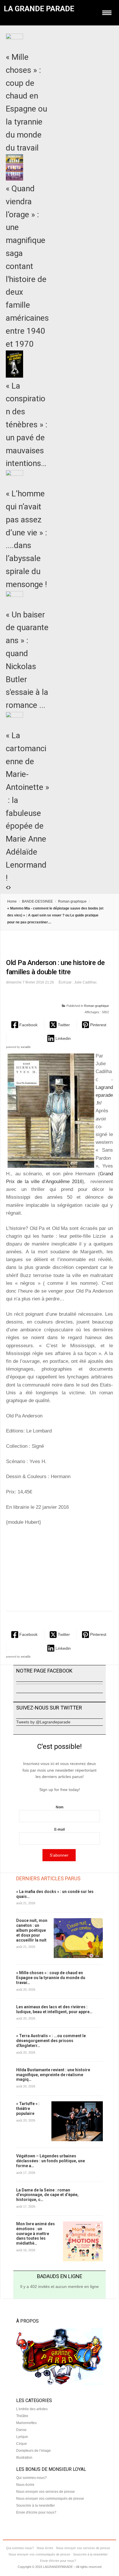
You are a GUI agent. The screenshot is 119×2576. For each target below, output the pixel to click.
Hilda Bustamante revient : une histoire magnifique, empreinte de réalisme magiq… (53, 2075)
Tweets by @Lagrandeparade (43, 1722)
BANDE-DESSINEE (37, 901)
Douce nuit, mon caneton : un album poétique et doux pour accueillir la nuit (32, 1930)
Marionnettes (26, 2423)
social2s (26, 1047)
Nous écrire (25, 2485)
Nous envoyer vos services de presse (45, 2492)
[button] (25, 1025)
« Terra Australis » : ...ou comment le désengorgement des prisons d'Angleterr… (51, 2041)
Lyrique (22, 2437)
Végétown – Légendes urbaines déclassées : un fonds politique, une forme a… (51, 2161)
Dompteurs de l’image (34, 2451)
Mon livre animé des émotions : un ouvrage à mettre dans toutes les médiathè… (36, 2233)
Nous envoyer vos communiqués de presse (50, 2499)
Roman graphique (72, 901)
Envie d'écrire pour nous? (36, 2512)
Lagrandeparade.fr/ (104, 1095)
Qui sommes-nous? (31, 2478)
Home (12, 901)
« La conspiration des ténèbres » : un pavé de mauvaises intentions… (27, 425)
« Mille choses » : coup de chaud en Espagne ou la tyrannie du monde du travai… (51, 1978)
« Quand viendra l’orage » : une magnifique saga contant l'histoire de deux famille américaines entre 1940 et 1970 (27, 266)
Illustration (24, 2458)
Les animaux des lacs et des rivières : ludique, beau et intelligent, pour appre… (54, 2009)
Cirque (22, 2444)
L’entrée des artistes (32, 2409)
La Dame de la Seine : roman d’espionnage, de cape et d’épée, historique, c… (47, 2195)
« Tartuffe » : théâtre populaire (28, 2109)
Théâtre (22, 2416)
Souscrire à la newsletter (36, 2506)
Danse (21, 2430)
